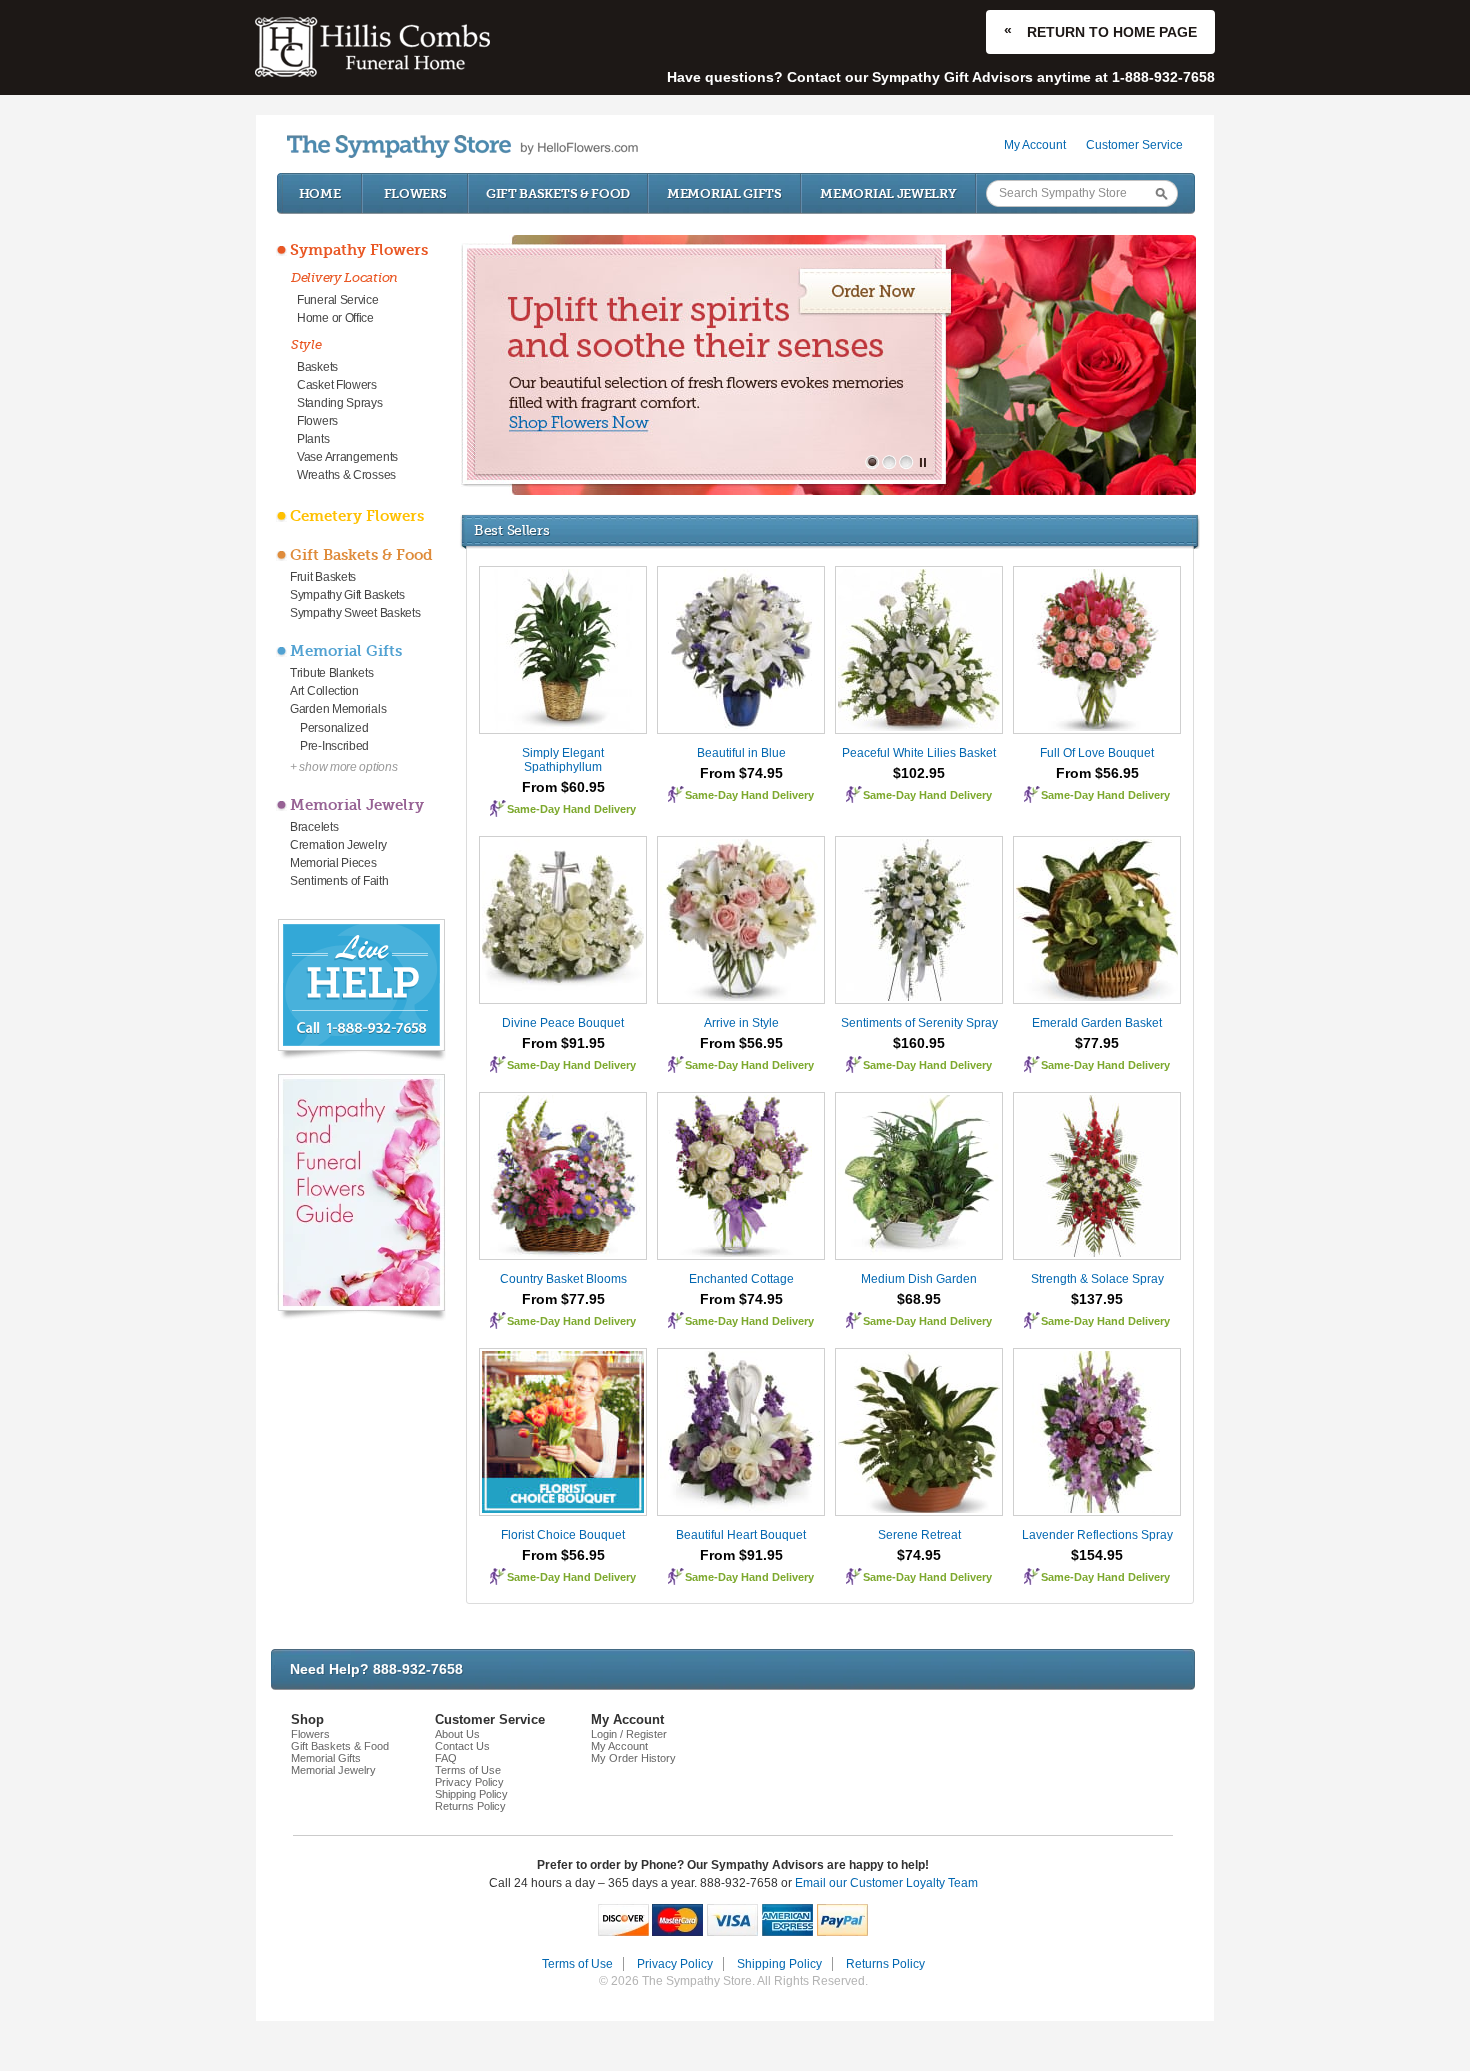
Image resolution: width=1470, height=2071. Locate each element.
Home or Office (335, 318)
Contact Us (462, 1746)
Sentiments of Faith (339, 881)
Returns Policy (470, 1806)
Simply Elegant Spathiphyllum (563, 760)
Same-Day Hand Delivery (571, 809)
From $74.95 (741, 773)
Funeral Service (338, 300)
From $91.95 (563, 1043)
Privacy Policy (469, 1782)
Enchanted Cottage (741, 1279)
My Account (1035, 145)
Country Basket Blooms (563, 1279)
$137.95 (1097, 1299)
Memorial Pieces (333, 863)
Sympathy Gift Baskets (347, 595)
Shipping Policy (471, 1794)
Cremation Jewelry (338, 845)
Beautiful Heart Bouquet (741, 1535)
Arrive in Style (741, 1023)
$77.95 (1097, 1043)
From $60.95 (563, 787)
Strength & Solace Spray (1097, 1279)
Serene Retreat (919, 1535)
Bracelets (314, 827)
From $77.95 (563, 1299)
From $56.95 (1097, 773)
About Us (457, 1734)
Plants (313, 439)
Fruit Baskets (323, 577)
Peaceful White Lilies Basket (919, 753)
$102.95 (919, 773)
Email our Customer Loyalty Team (886, 1883)
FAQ (446, 1758)
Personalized (334, 728)
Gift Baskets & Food (558, 193)
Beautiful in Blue (741, 753)
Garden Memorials (338, 709)
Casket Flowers (337, 385)
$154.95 (1097, 1555)
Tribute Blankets (331, 673)
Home (320, 193)
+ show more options (343, 767)
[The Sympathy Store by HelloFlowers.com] (462, 146)
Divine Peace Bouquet (563, 1023)
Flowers (415, 193)
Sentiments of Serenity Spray (919, 1023)
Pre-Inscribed (334, 746)
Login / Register (629, 1734)
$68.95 (919, 1299)
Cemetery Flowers (357, 516)
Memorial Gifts (724, 193)
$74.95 (919, 1555)
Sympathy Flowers (359, 250)
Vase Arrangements (347, 457)
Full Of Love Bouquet (1097, 753)
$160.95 (919, 1043)
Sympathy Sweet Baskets (355, 613)
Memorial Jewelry (888, 193)
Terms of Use (468, 1770)
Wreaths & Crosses (346, 475)
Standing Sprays (340, 403)
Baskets (317, 367)
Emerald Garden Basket (1097, 1023)
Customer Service (1134, 145)
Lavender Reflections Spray (1097, 1535)
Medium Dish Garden (919, 1279)
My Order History (633, 1758)
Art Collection (324, 691)
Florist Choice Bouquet (563, 1535)
